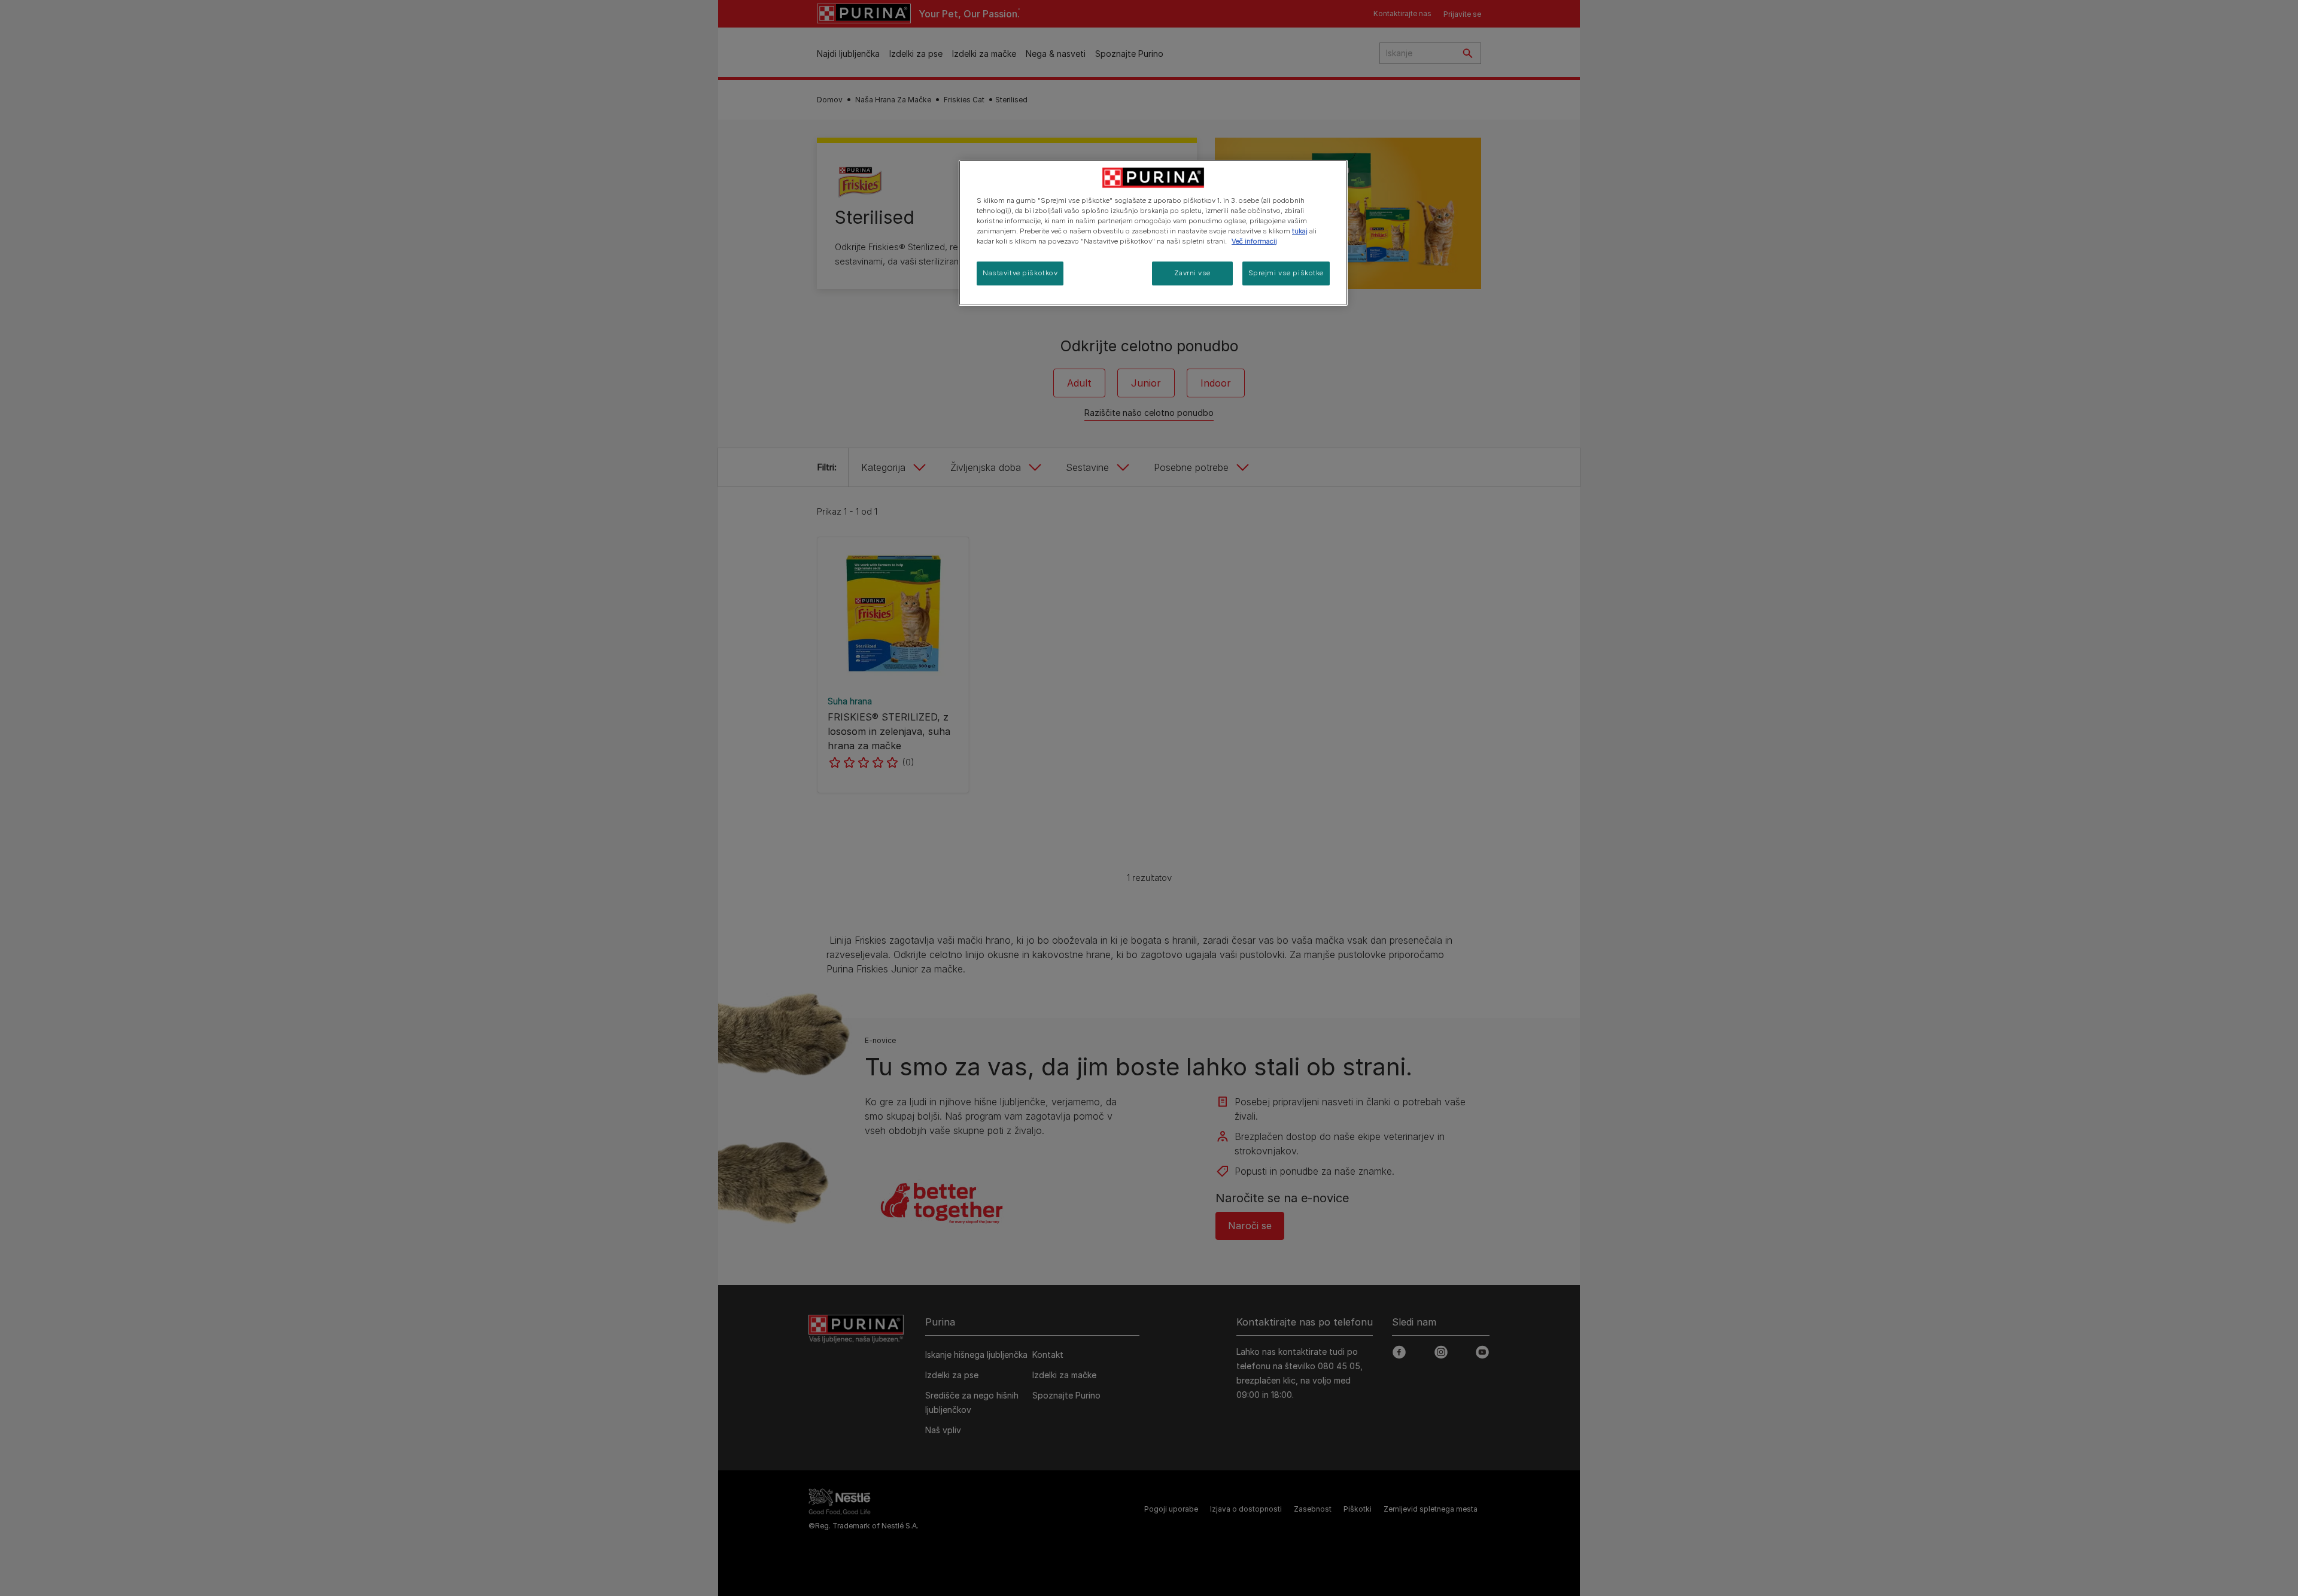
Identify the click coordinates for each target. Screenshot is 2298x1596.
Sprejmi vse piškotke (1286, 273)
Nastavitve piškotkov (1020, 273)
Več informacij (1254, 241)
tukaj (1300, 231)
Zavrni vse (1192, 273)
